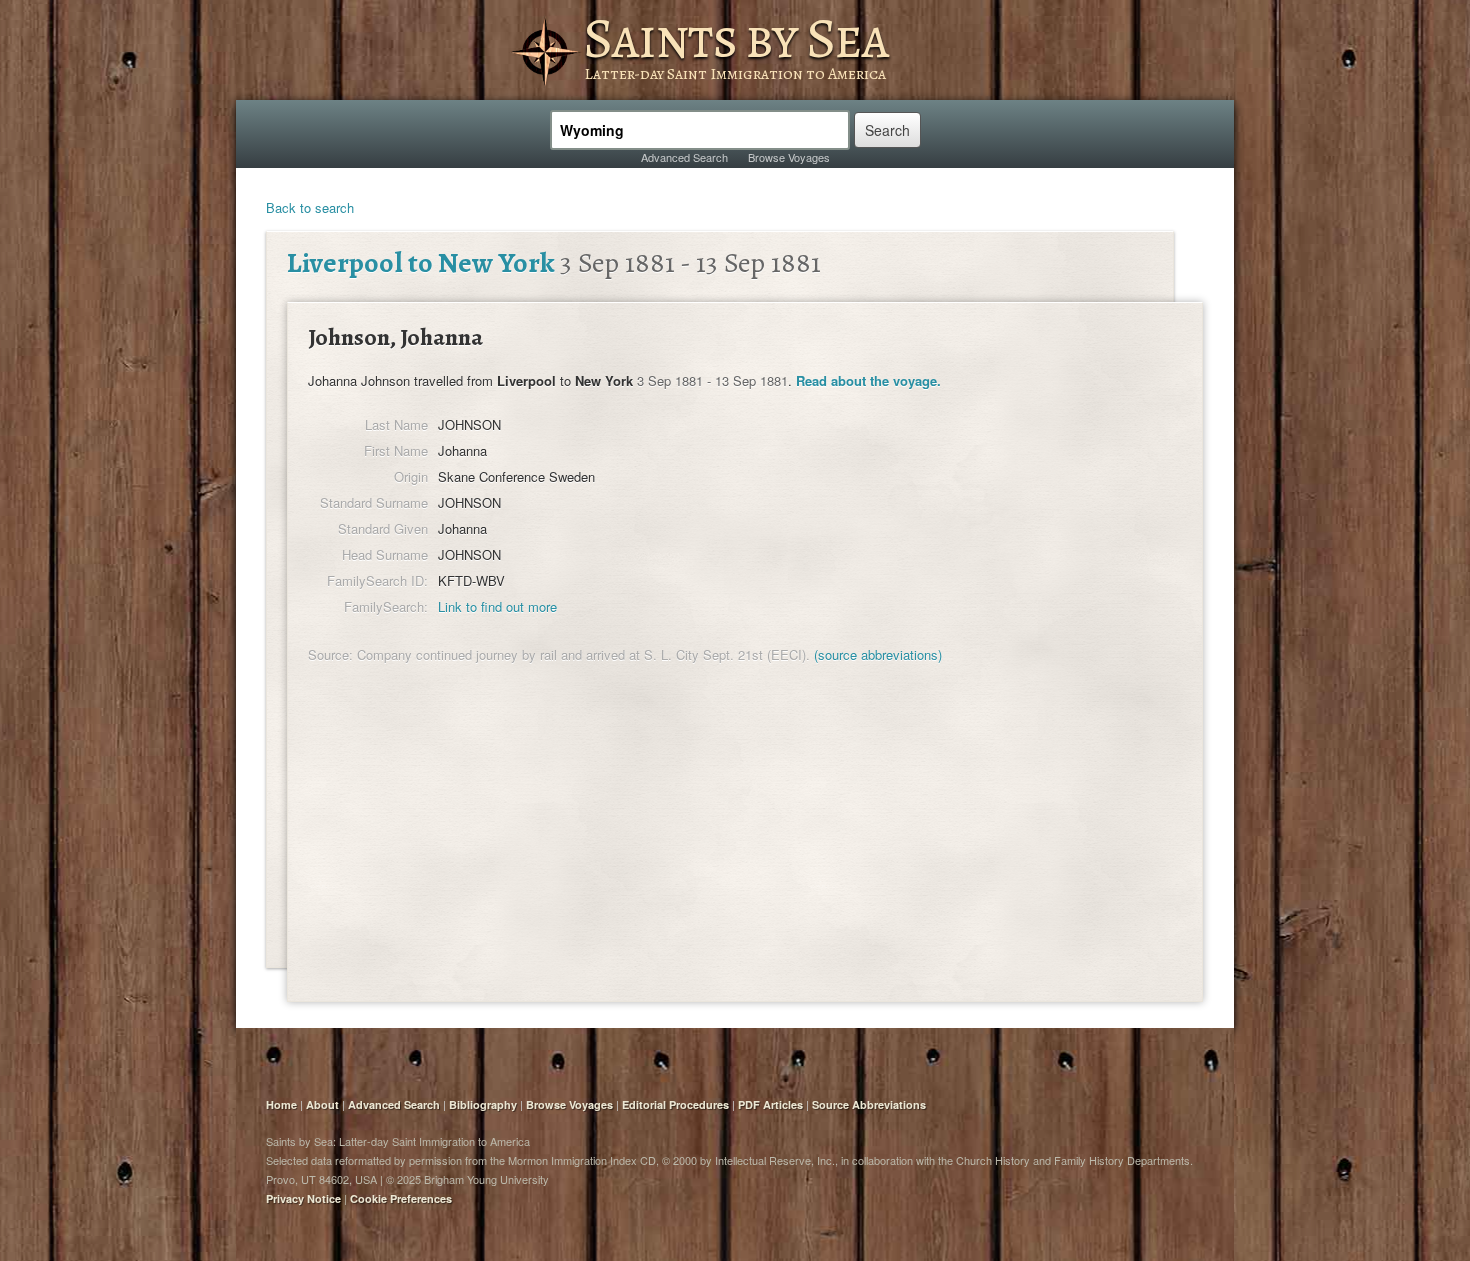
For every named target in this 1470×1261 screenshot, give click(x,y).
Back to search (310, 207)
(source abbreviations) (878, 654)
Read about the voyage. (868, 380)
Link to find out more (497, 606)
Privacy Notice (303, 1198)
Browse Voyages (789, 157)
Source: (330, 654)
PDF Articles (770, 1104)
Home (281, 1104)
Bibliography (483, 1104)
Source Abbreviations (869, 1104)
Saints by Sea (735, 38)
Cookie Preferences (401, 1198)
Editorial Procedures (675, 1104)
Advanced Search (684, 157)
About (322, 1104)
